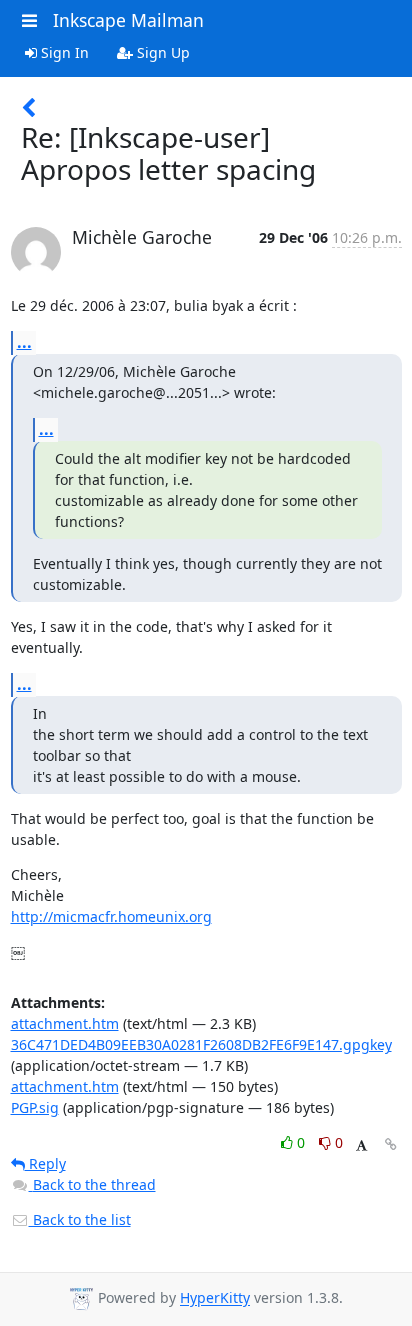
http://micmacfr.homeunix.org (111, 916)
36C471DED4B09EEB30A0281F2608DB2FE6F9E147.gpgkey (201, 1044)
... (24, 342)
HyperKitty (215, 1298)
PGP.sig (35, 1107)
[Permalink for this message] (391, 1144)
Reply (45, 1163)
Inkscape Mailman (128, 20)
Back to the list (80, 1219)
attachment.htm (65, 1023)
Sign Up (161, 52)
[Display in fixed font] (361, 1145)
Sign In (63, 52)
